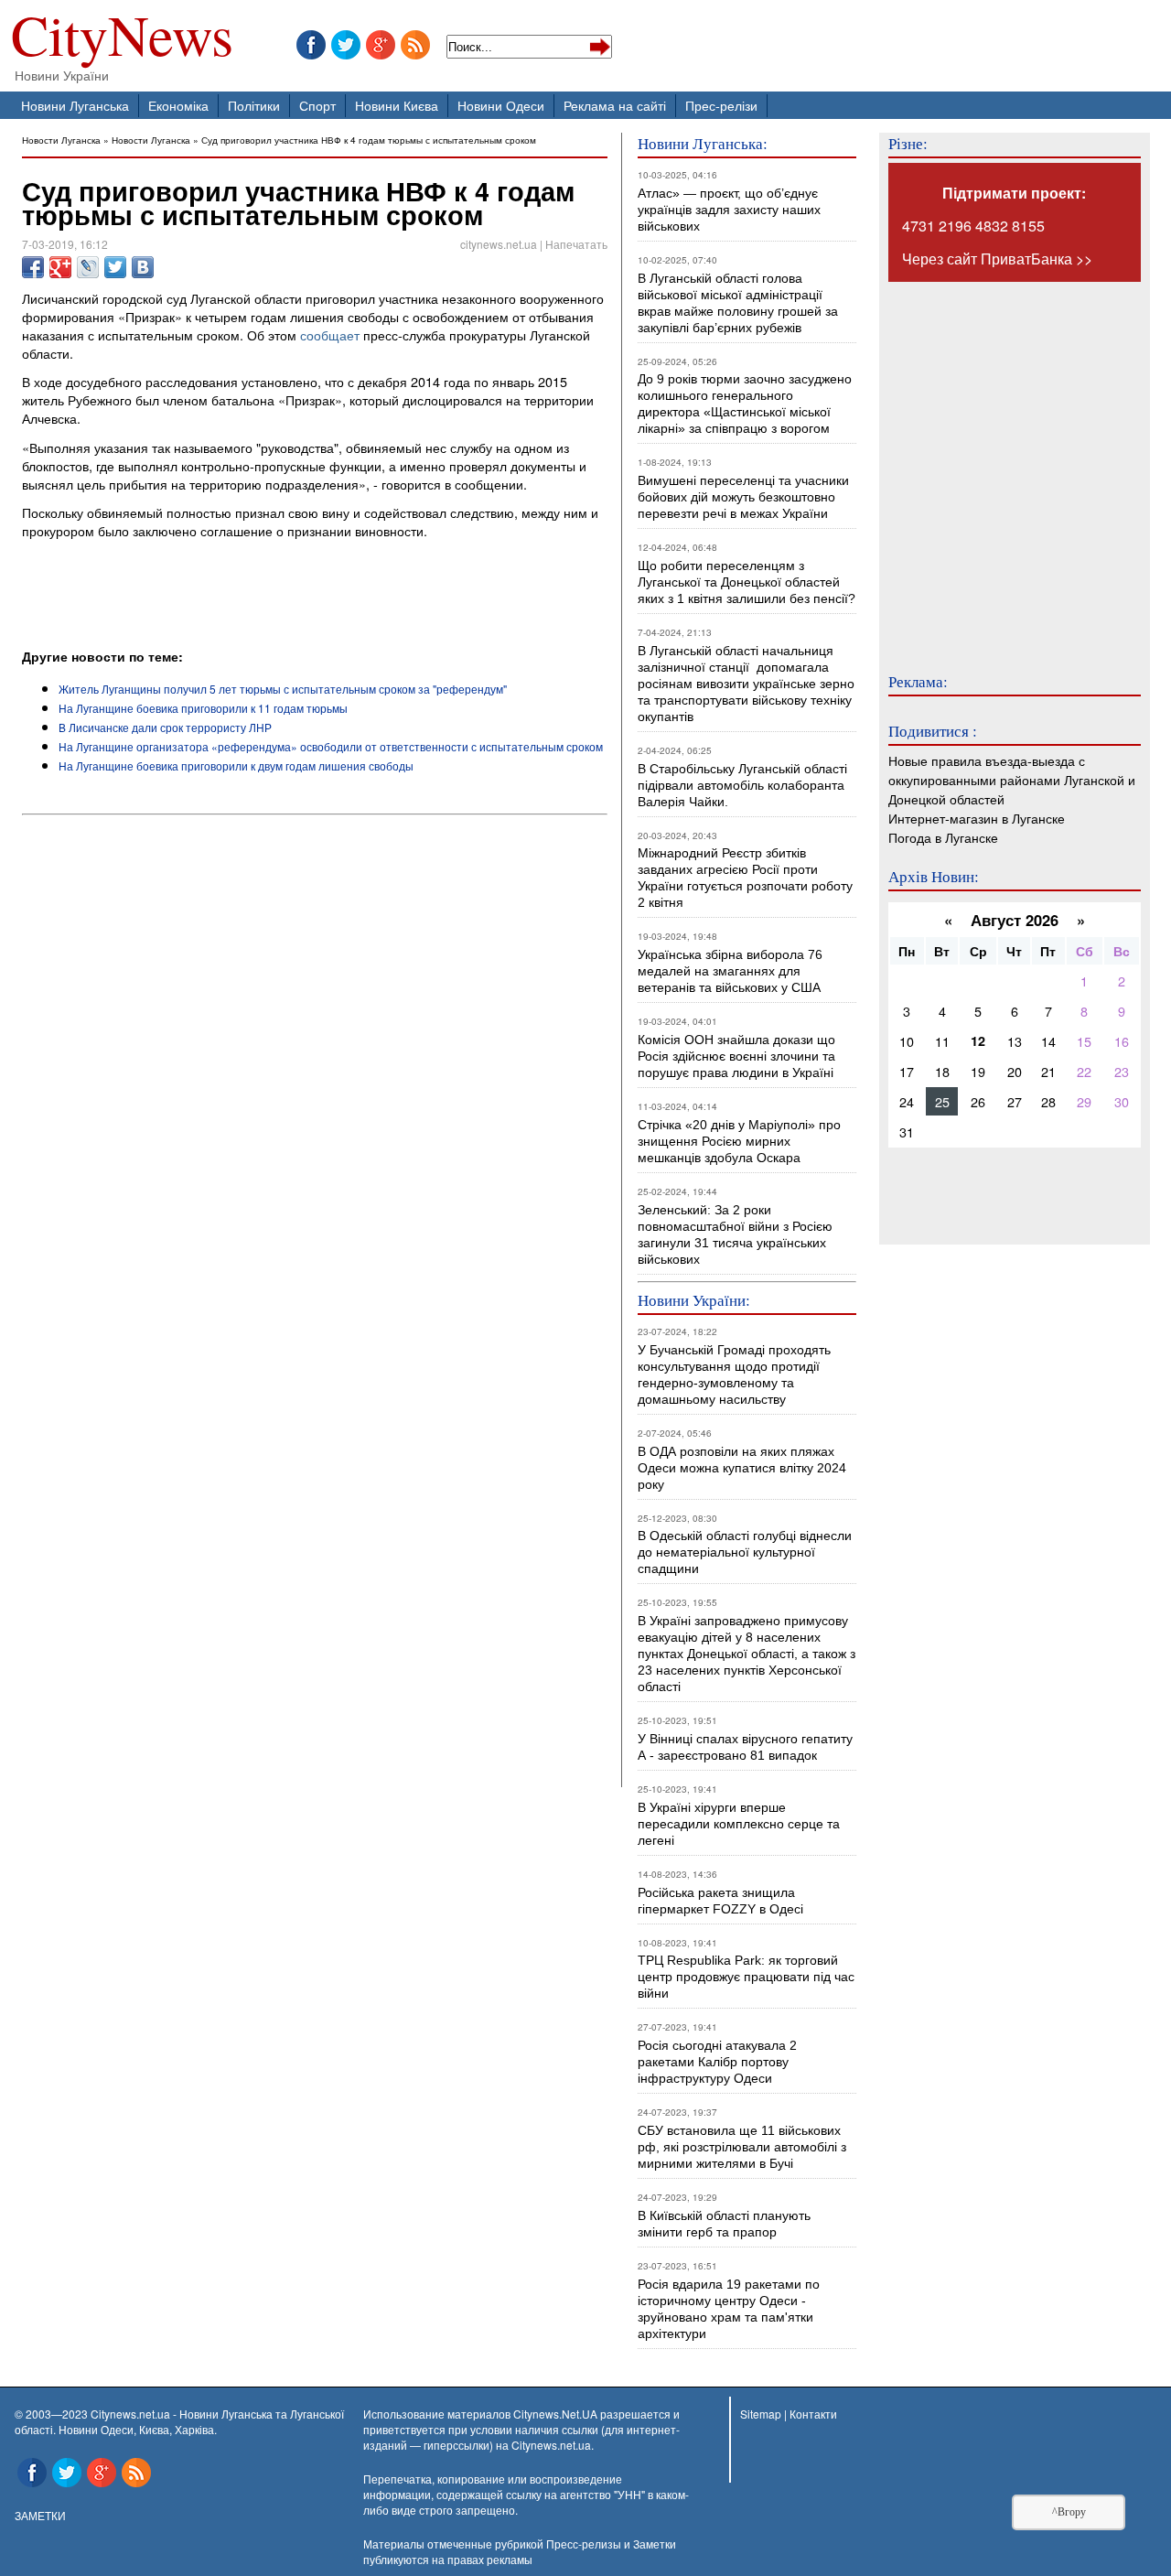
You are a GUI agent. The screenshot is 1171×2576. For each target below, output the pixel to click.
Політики (254, 105)
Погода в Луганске (943, 837)
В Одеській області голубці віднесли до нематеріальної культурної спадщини (745, 1552)
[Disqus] (315, 1070)
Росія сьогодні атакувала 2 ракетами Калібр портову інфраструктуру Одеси (717, 2062)
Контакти (813, 2414)
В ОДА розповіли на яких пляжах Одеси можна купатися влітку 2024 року (742, 1468)
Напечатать (576, 244)
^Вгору (1069, 2512)
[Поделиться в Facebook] (33, 267)
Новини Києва (397, 105)
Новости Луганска (61, 140)
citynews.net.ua (499, 244)
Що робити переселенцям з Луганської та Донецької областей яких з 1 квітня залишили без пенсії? (747, 582)
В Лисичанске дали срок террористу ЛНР (165, 727)
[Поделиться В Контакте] (143, 267)
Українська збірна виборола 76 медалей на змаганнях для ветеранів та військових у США (730, 971)
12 (978, 1040)
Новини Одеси (501, 105)
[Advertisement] (236, 597)
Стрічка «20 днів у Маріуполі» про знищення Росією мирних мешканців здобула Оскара (739, 1141)
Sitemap (761, 2414)
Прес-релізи (721, 105)
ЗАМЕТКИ (40, 2515)
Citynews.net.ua (551, 2445)
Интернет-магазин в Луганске (977, 818)
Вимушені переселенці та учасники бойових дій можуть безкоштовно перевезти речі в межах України (743, 497)
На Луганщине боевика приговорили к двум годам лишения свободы (236, 765)
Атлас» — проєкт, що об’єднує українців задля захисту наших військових (729, 210)
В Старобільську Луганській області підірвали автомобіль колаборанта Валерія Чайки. (744, 785)
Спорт (317, 105)
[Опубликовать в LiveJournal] (88, 267)
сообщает (330, 334)
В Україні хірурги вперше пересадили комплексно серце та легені (739, 1824)
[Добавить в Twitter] (115, 267)
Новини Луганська (75, 105)
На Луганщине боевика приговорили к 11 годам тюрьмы (203, 708)
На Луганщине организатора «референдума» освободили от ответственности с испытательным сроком (331, 746)
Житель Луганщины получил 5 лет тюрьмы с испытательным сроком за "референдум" (283, 689)
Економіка (178, 105)
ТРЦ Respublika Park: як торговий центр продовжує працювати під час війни (746, 1977)
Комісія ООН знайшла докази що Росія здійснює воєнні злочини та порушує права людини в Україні (736, 1056)
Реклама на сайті (615, 105)
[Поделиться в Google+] (60, 267)
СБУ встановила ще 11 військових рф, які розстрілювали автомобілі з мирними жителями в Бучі (742, 2147)
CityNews (122, 39)
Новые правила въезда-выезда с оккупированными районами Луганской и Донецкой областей (1012, 779)
